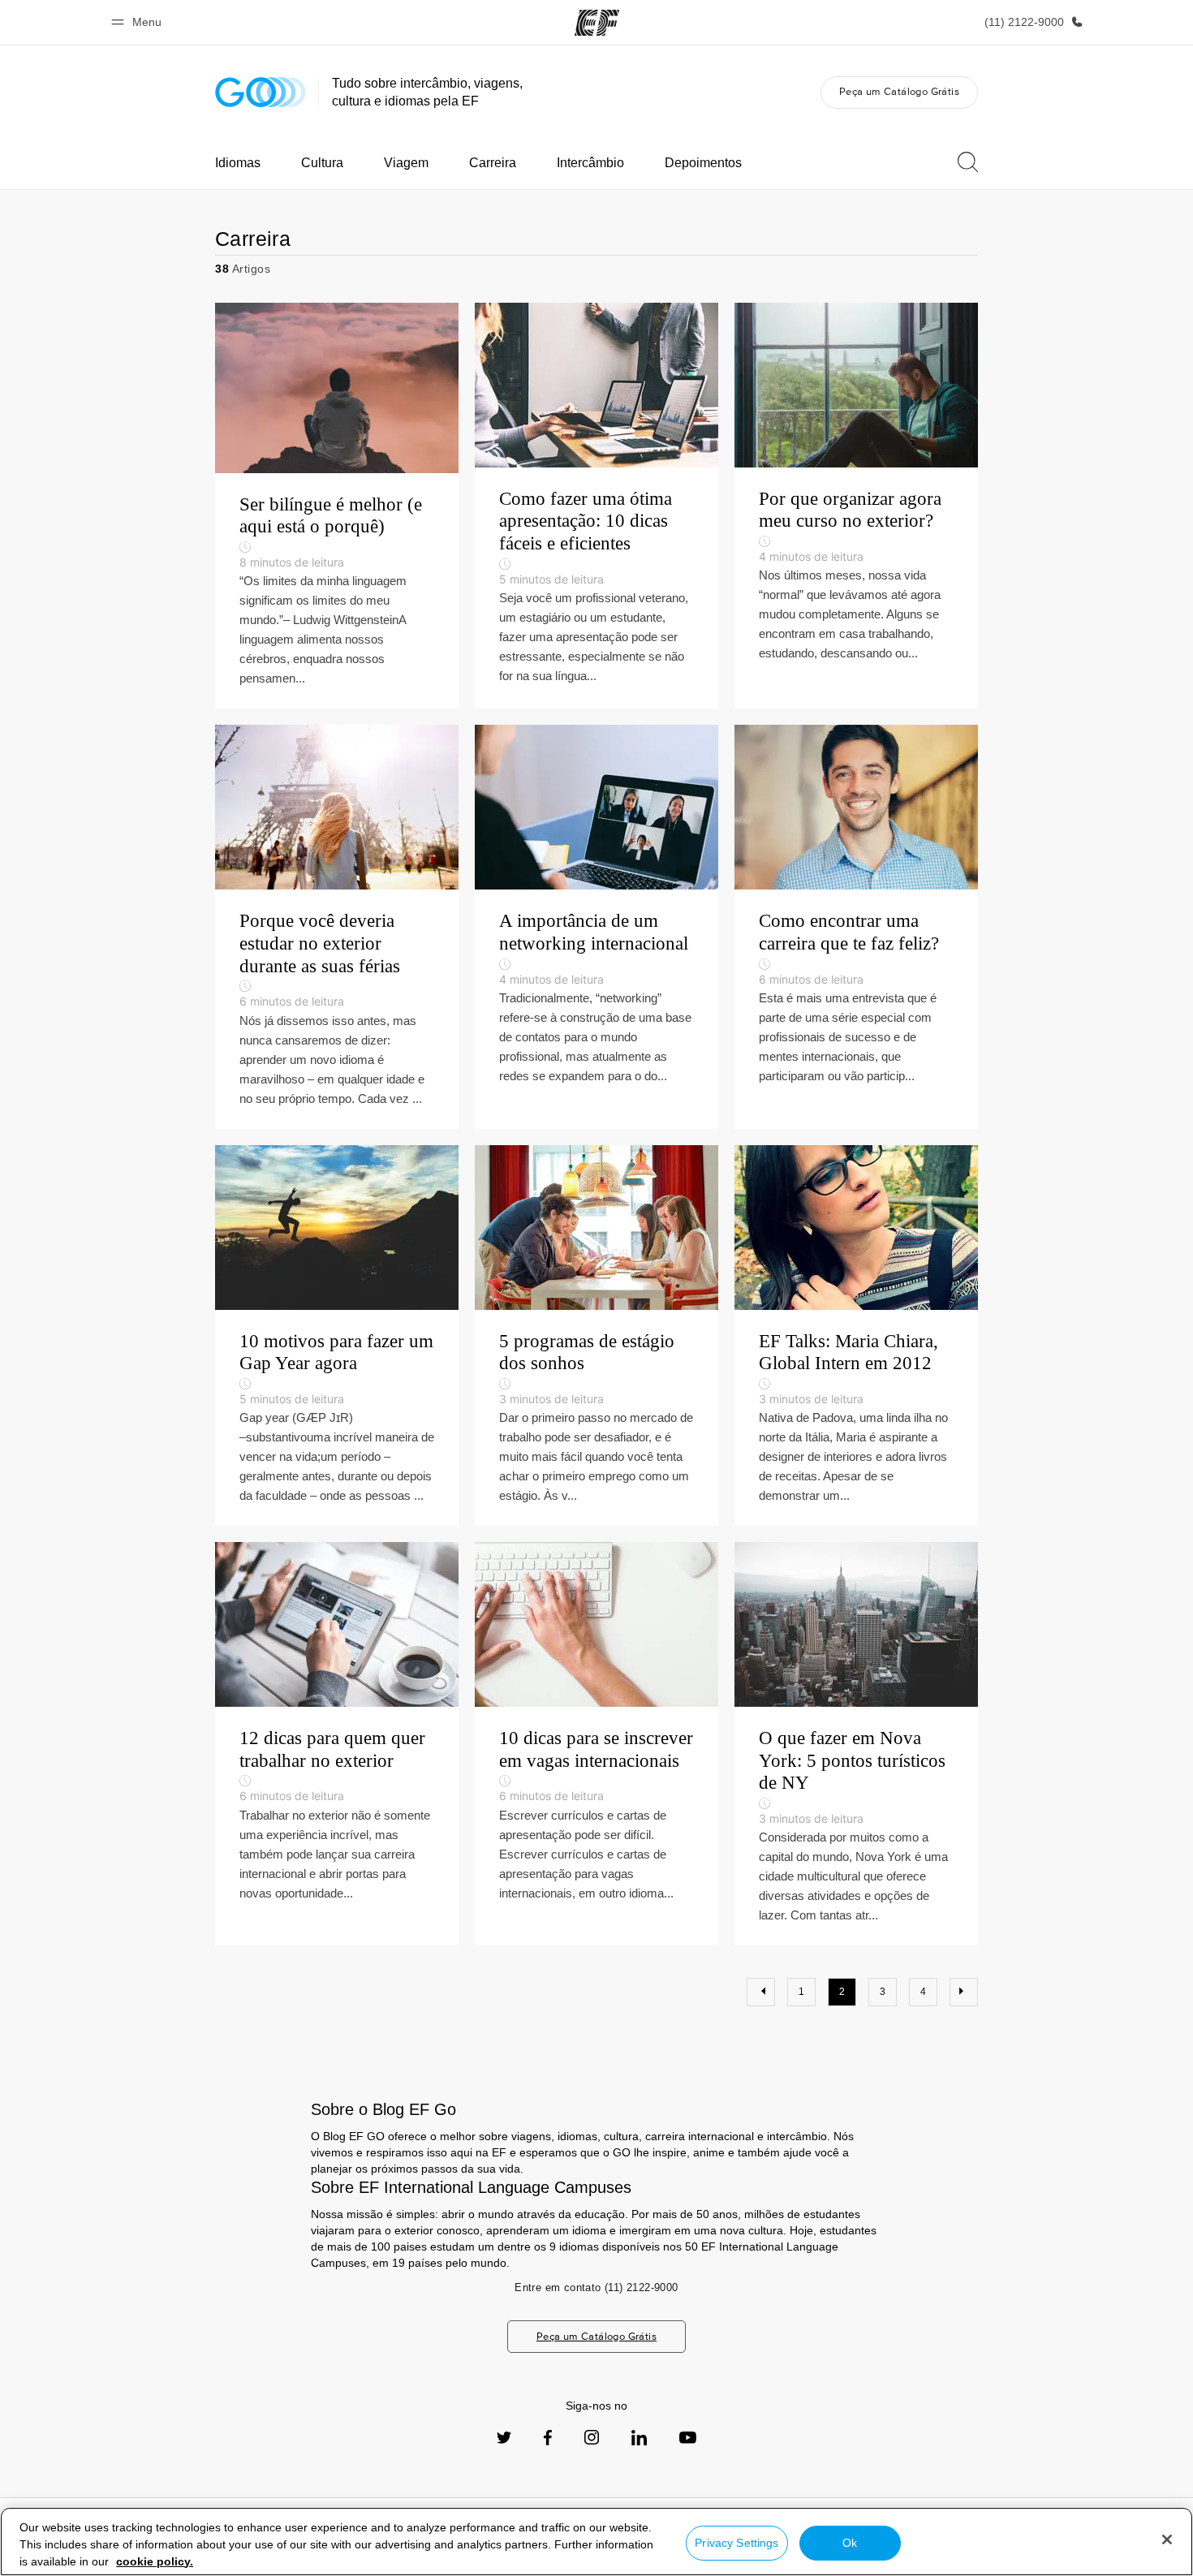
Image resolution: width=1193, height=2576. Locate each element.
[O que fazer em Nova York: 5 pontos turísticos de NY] (856, 1744)
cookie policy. (155, 2561)
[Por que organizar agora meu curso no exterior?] (856, 506)
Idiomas (238, 163)
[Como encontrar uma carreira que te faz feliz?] (856, 926)
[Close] (1167, 2539)
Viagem (406, 163)
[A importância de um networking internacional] (596, 926)
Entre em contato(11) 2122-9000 (596, 2287)
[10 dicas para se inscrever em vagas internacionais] (596, 1744)
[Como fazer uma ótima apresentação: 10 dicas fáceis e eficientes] (596, 506)
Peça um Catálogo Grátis (899, 91)
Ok (850, 2543)
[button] (139, 22)
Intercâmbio (590, 163)
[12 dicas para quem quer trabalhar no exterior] (337, 1744)
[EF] (597, 23)
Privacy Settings (736, 2543)
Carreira (493, 163)
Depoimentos (703, 163)
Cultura (322, 163)
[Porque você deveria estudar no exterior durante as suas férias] (337, 926)
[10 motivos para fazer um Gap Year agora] (337, 1336)
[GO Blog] (261, 92)
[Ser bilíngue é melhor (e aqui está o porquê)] (337, 506)
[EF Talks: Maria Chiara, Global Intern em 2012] (856, 1336)
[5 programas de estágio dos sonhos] (596, 1336)
